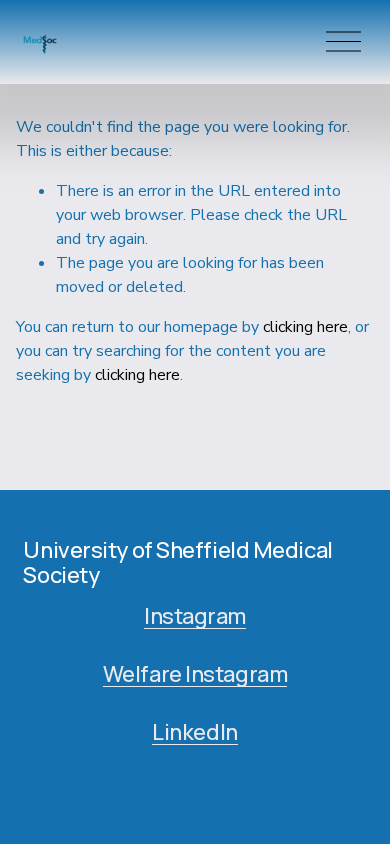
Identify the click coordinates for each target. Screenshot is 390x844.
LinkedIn (194, 732)
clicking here (305, 327)
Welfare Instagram (195, 674)
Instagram (195, 616)
